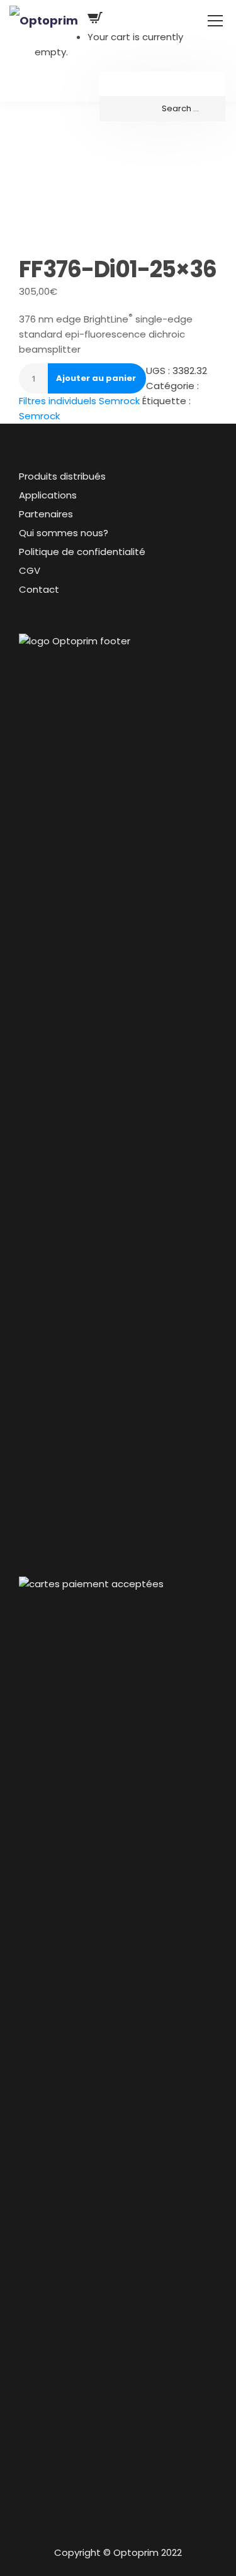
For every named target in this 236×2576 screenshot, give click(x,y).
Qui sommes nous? (64, 533)
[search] (162, 109)
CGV (30, 570)
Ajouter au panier (96, 378)
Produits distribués (62, 476)
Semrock (39, 416)
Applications (48, 495)
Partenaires (46, 514)
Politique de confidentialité (82, 552)
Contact (39, 589)
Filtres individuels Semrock (79, 401)
